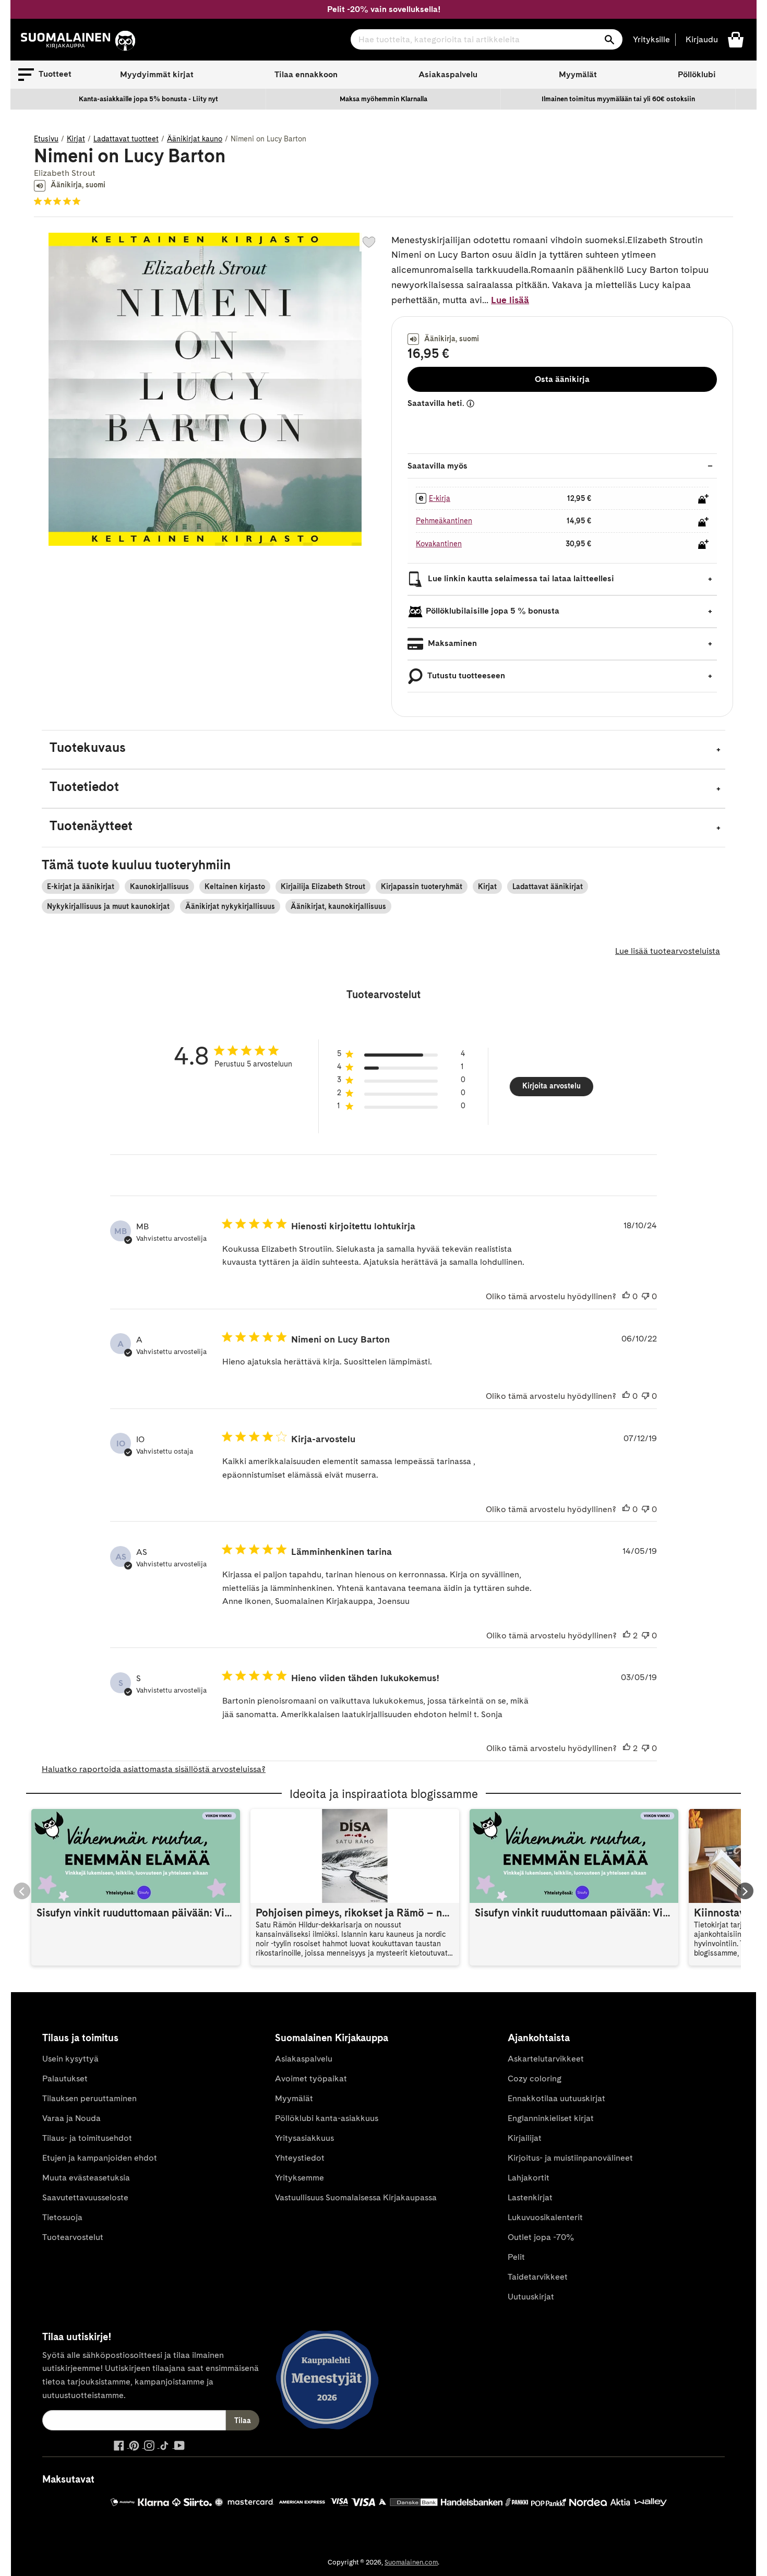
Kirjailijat (525, 2138)
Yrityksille (651, 39)
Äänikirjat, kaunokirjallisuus (338, 906)
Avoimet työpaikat (311, 2078)
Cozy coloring (535, 2078)
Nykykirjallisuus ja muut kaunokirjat (108, 906)
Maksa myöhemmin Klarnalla (383, 99)
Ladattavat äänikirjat (548, 886)
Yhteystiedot (300, 2158)
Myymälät (578, 74)
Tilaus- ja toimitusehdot (87, 2138)
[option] (149, 99)
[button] (45, 75)
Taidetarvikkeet (538, 2277)
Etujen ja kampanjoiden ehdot (100, 2158)
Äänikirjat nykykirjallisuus (230, 906)
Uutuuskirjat (531, 2297)
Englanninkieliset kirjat (551, 2118)
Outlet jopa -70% (541, 2237)
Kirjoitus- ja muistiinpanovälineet (570, 2158)
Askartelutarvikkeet (546, 2059)
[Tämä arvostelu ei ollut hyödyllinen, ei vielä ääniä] (645, 1297)
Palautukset (65, 2078)
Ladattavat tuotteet (126, 139)
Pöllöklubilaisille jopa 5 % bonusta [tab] (493, 611)
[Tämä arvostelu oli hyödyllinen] (627, 1636)
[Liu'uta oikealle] (745, 1891)
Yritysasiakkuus (304, 2138)
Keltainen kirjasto (235, 886)
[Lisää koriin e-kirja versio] (703, 499)
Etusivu (46, 139)
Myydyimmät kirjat (157, 74)
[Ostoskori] (736, 39)
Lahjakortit (529, 2178)
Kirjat (76, 139)
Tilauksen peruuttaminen (89, 2098)
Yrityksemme (299, 2178)
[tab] (383, 750)
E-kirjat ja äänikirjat (81, 886)
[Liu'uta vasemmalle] (22, 1891)
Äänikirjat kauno (195, 139)
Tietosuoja (62, 2217)
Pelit (516, 2257)
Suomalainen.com (411, 2562)
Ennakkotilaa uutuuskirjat (556, 2098)
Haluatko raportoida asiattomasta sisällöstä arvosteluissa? (154, 1769)
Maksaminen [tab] (451, 643)
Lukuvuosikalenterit (545, 2217)
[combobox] (487, 39)
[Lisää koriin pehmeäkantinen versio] (703, 522)
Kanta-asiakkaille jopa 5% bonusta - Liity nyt (148, 99)
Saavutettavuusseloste (85, 2197)
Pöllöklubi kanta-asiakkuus (327, 2118)
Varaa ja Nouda (71, 2118)
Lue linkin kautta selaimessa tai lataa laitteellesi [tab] (520, 578)
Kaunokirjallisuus (159, 886)
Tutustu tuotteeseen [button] (465, 675)
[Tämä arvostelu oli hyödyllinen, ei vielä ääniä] (626, 1297)
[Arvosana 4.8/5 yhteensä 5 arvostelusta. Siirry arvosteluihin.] (59, 201)
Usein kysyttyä (70, 2059)
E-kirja (440, 498)
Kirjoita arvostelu (552, 1086)
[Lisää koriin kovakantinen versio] (703, 544)
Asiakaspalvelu (448, 74)
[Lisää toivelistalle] (369, 242)
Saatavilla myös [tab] (438, 466)
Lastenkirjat (530, 2197)
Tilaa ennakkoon (306, 74)
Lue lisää (510, 300)
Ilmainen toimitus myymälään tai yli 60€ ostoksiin (618, 99)
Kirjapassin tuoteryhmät (422, 886)
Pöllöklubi (697, 74)
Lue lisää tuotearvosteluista (668, 951)
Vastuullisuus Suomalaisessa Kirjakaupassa (356, 2197)
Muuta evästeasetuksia (86, 2178)
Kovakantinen (439, 544)
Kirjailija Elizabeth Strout (323, 886)
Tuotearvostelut (73, 2237)
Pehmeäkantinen (444, 521)
